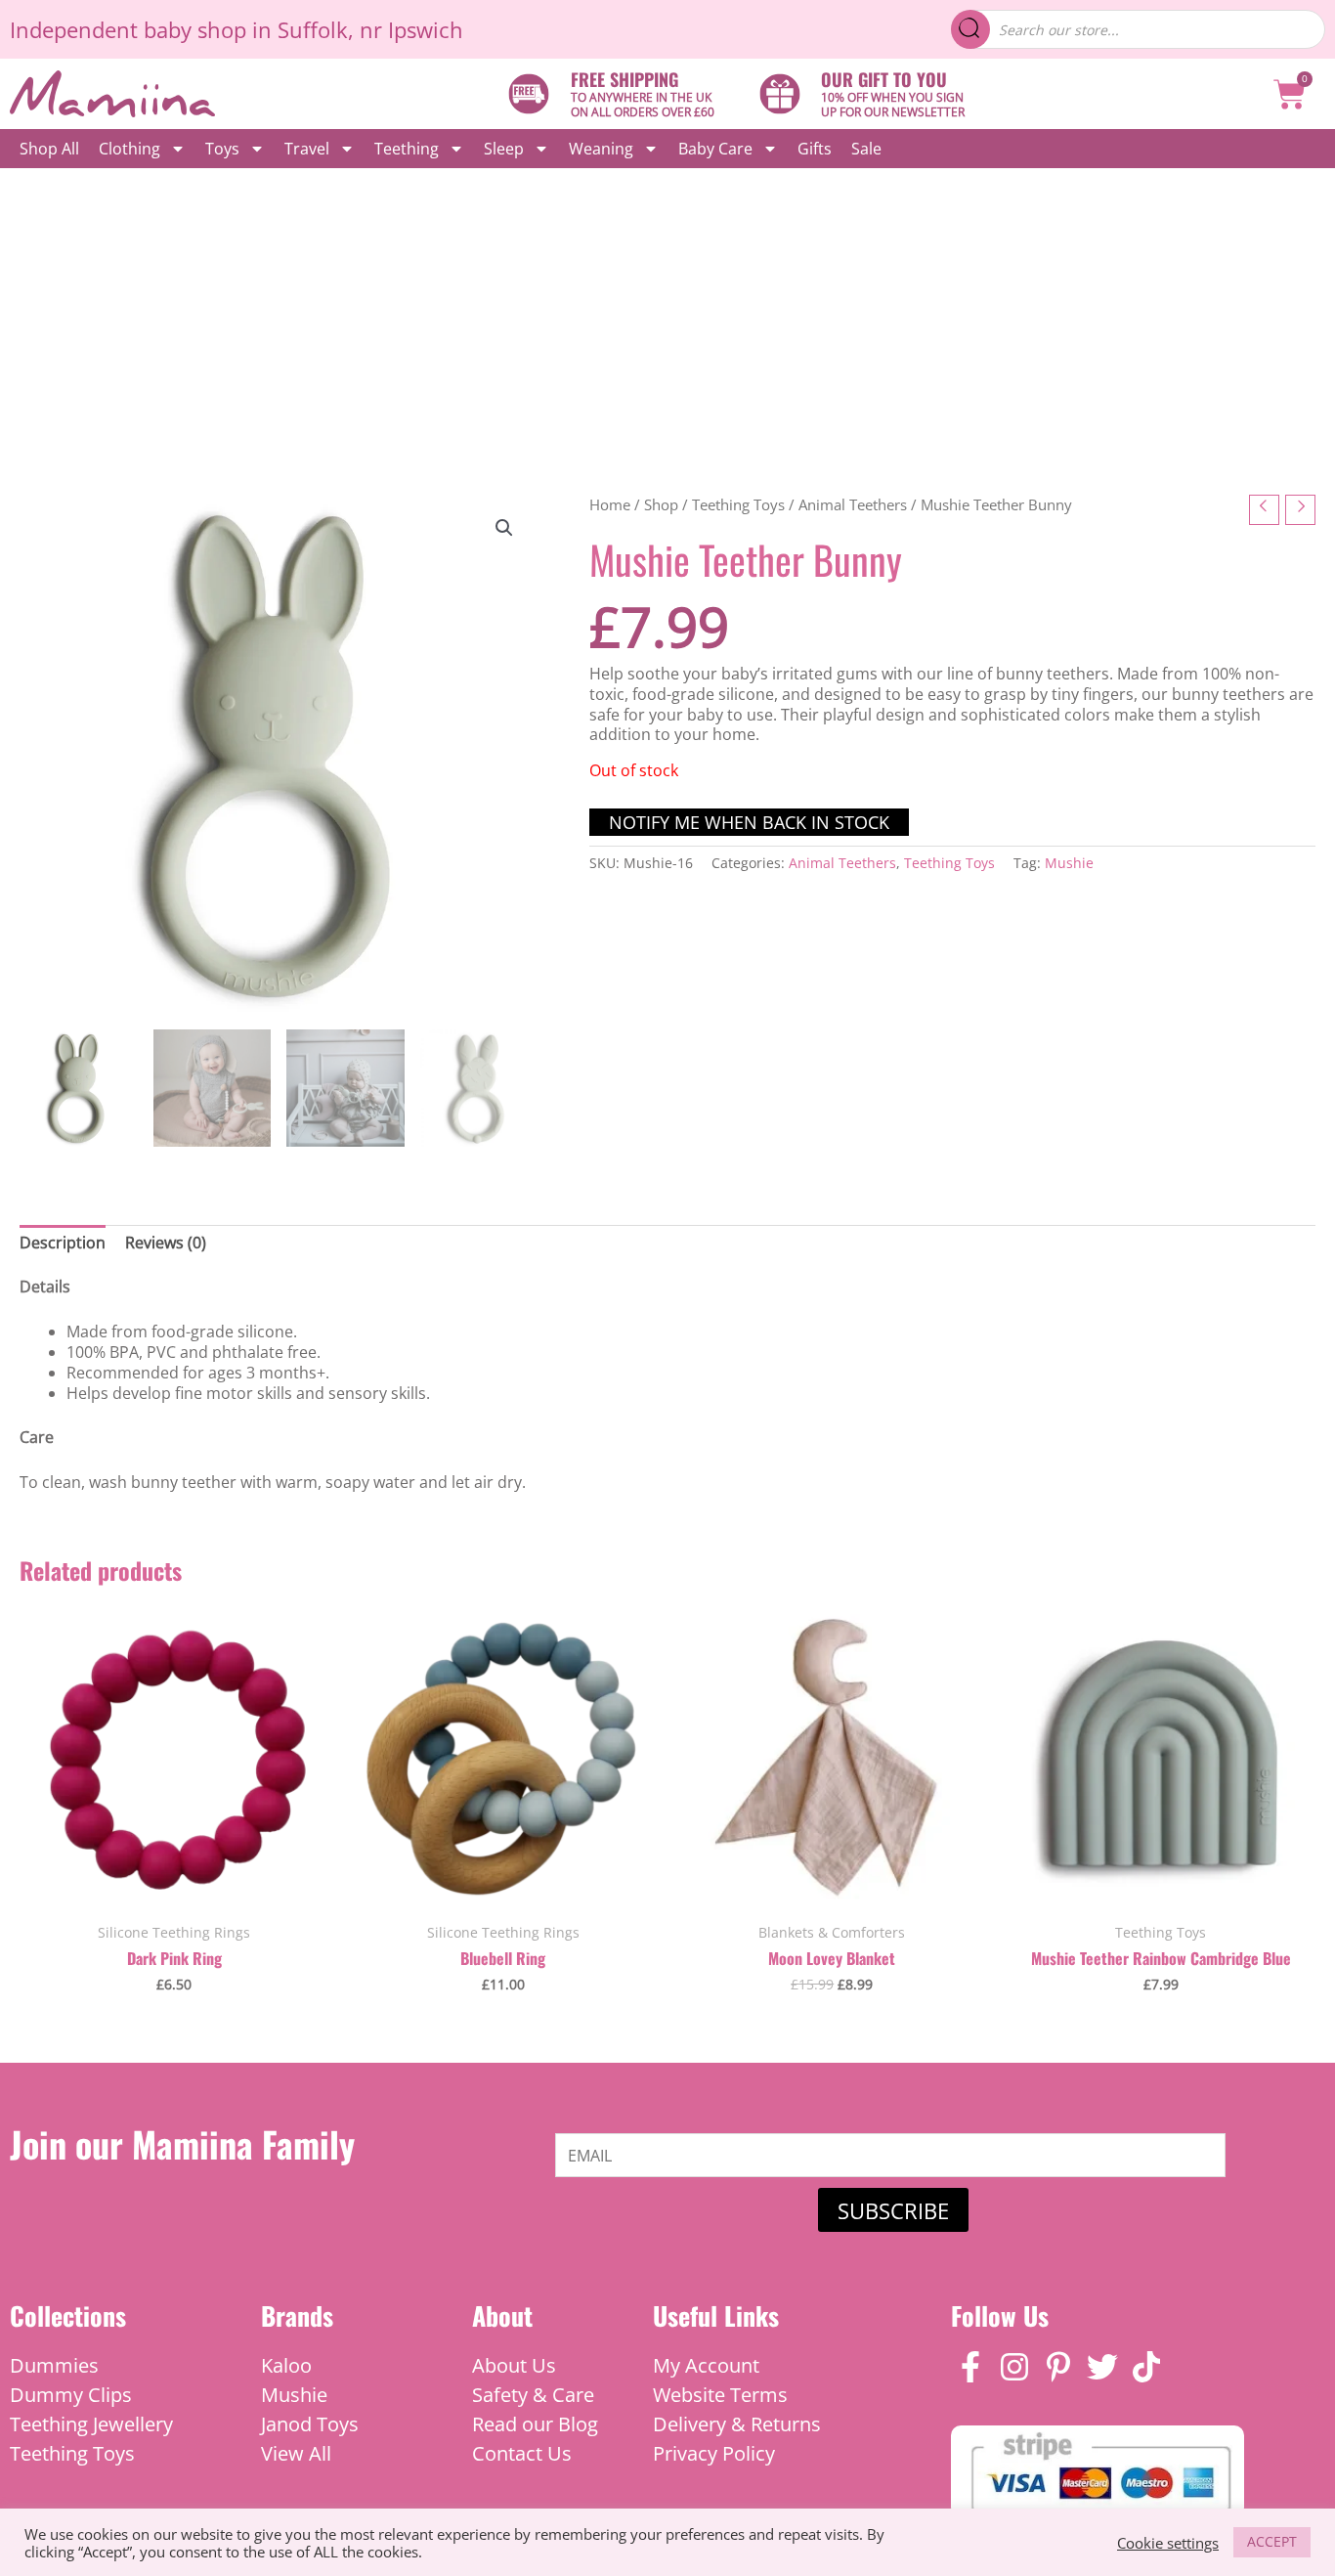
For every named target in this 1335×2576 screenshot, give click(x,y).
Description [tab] (63, 1243)
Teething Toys (738, 504)
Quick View (174, 1890)
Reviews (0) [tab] (166, 1243)
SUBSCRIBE (893, 2210)
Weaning (601, 149)
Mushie (1069, 863)
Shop (661, 504)
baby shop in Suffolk (246, 29)
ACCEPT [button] (1272, 2541)
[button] (504, 528)
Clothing (129, 149)
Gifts (815, 149)
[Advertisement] (667, 315)
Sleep (504, 149)
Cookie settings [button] (1168, 2543)
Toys (222, 149)
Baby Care (715, 149)
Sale (866, 149)
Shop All (49, 149)
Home (610, 504)
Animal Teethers (853, 504)
